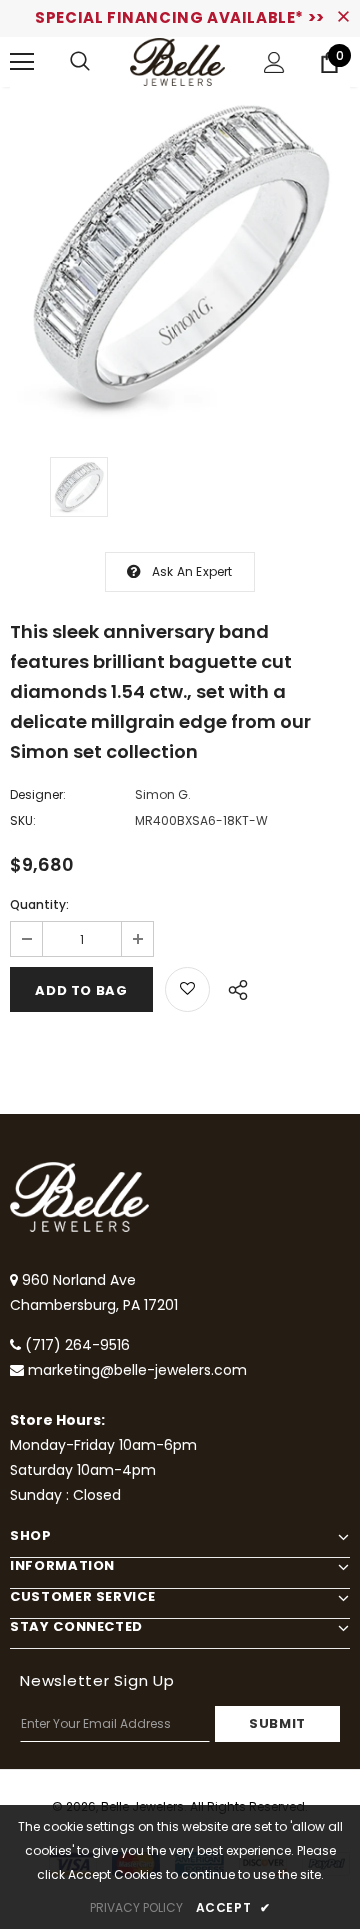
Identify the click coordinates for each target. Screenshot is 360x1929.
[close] (343, 18)
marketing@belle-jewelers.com (137, 1370)
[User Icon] (274, 62)
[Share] (232, 987)
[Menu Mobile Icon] (22, 62)
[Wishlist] (187, 989)
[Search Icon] (80, 62)
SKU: (23, 820)
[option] (180, 257)
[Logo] (177, 62)
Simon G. (163, 794)
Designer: (38, 794)
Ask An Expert (192, 571)
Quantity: (39, 904)
